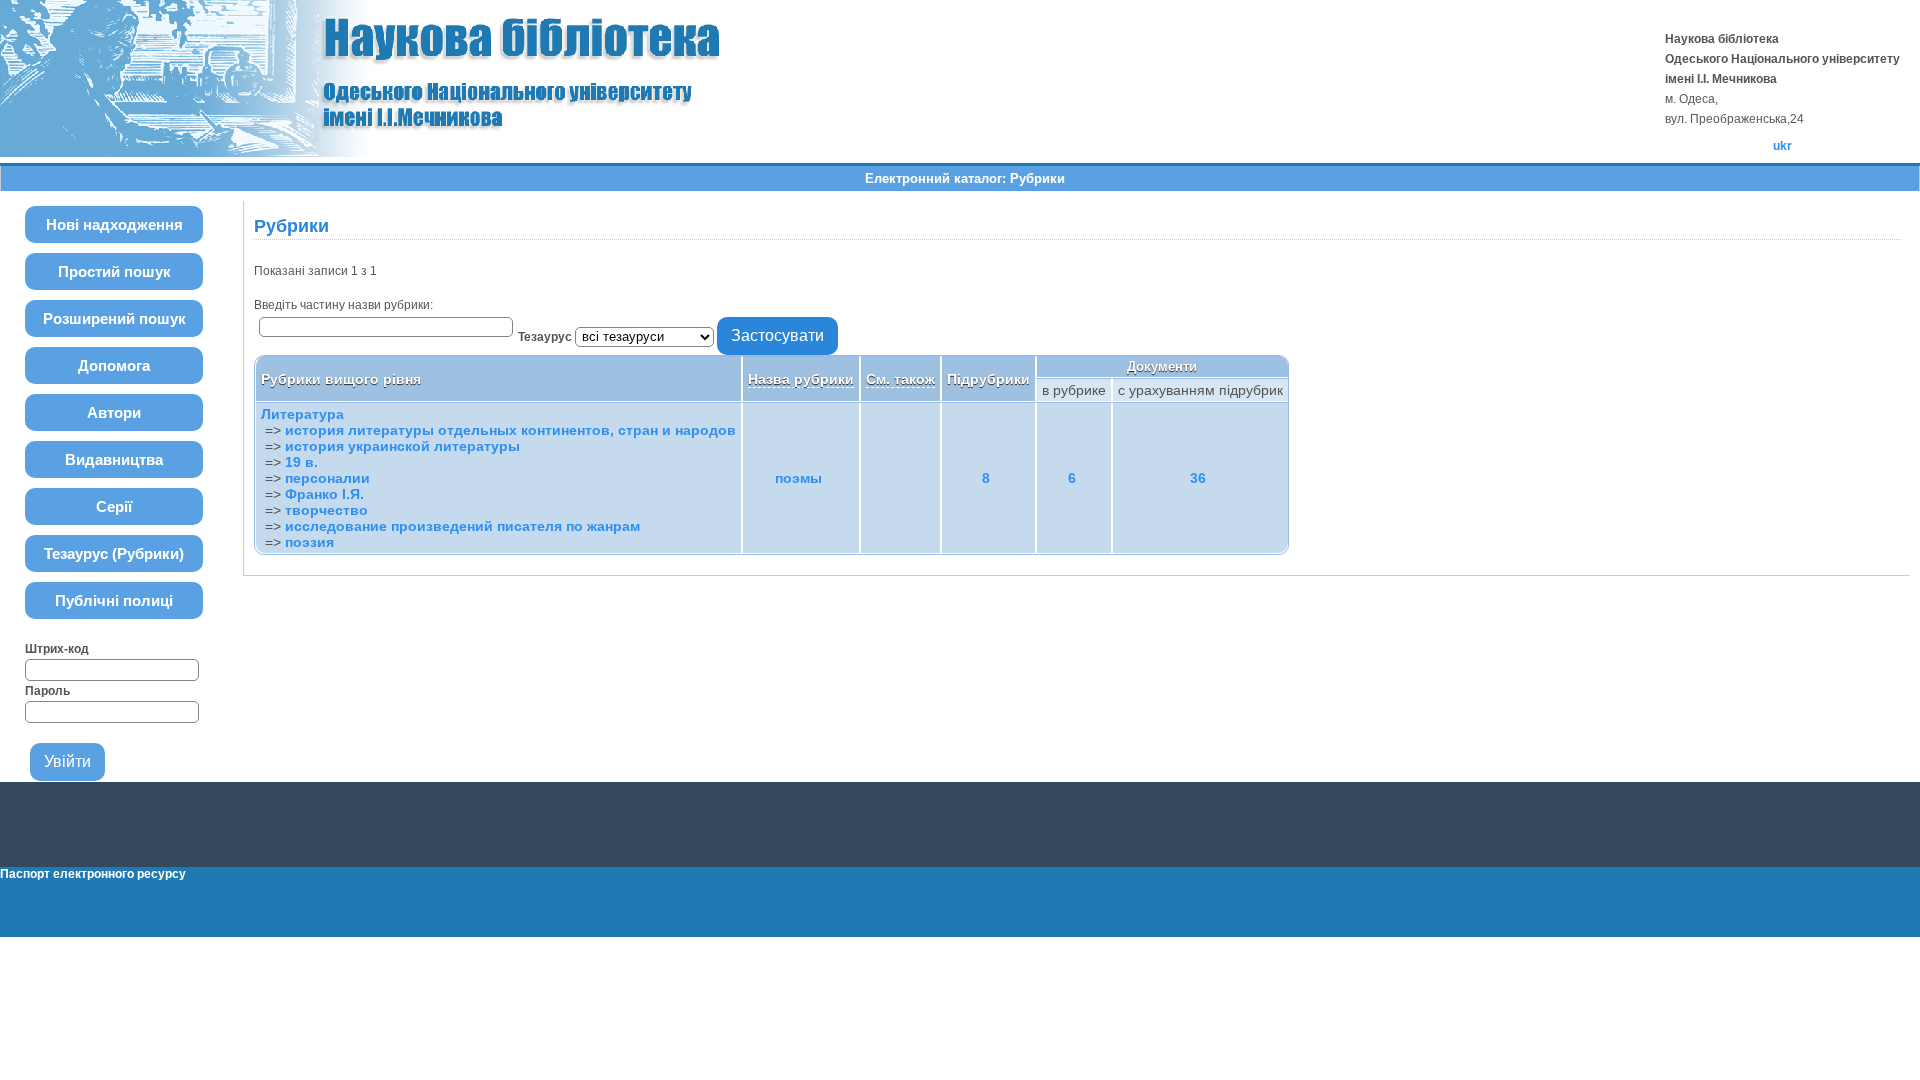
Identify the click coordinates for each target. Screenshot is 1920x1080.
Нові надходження (114, 224)
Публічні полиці (114, 600)
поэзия (309, 542)
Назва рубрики (801, 379)
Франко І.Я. (324, 494)
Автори (114, 412)
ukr (1782, 146)
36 (1198, 478)
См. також (900, 379)
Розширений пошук (114, 318)
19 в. (301, 462)
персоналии (327, 478)
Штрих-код (57, 649)
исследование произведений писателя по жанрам (462, 526)
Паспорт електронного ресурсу (93, 874)
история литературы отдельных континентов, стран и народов (510, 430)
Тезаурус (546, 337)
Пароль (47, 691)
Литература (302, 414)
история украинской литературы (402, 446)
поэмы (798, 478)
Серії (114, 506)
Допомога (114, 365)
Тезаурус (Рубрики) (114, 553)
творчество (326, 510)
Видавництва (114, 459)
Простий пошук (114, 271)
